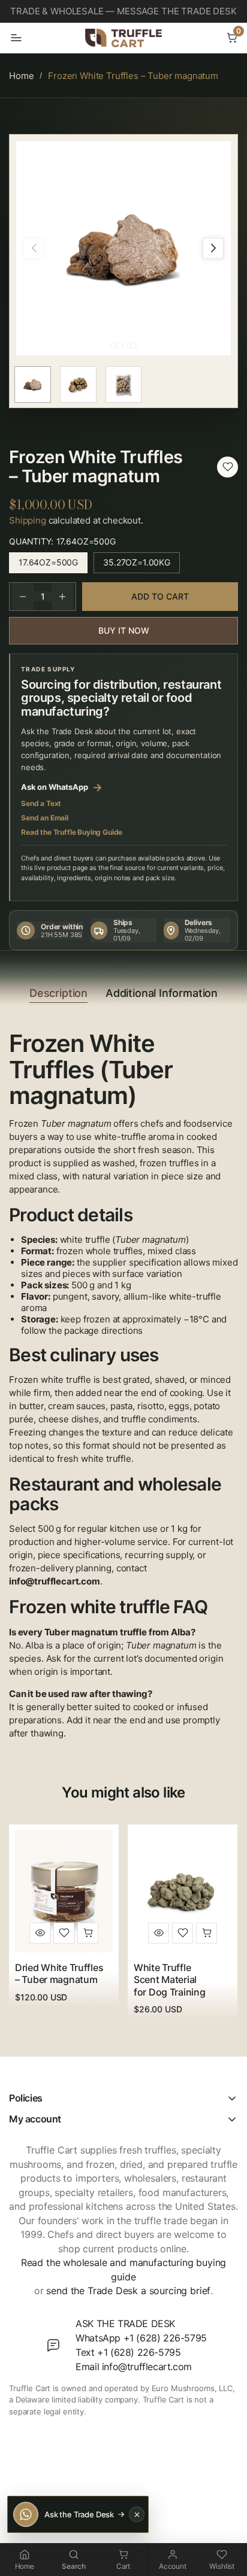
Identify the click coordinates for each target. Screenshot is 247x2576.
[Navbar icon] (16, 38)
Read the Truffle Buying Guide (72, 832)
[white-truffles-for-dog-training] (183, 1933)
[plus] (62, 597)
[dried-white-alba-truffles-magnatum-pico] (64, 1933)
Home (21, 76)
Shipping (28, 520)
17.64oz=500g (53, 565)
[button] (232, 38)
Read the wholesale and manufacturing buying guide (123, 2270)
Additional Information (162, 993)
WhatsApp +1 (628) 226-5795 (141, 2338)
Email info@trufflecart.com (134, 2367)
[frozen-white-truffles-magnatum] (228, 467)
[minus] (23, 597)
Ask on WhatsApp (61, 787)
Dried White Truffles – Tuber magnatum (59, 1973)
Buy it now (124, 630)
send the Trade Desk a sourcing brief (128, 2291)
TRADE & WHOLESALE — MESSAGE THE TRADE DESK (123, 11)
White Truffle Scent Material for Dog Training (169, 1980)
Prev (34, 248)
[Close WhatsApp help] (137, 2514)
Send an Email (45, 818)
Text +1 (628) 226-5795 (128, 2352)
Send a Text (41, 803)
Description (58, 993)
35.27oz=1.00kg (141, 565)
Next (213, 248)
